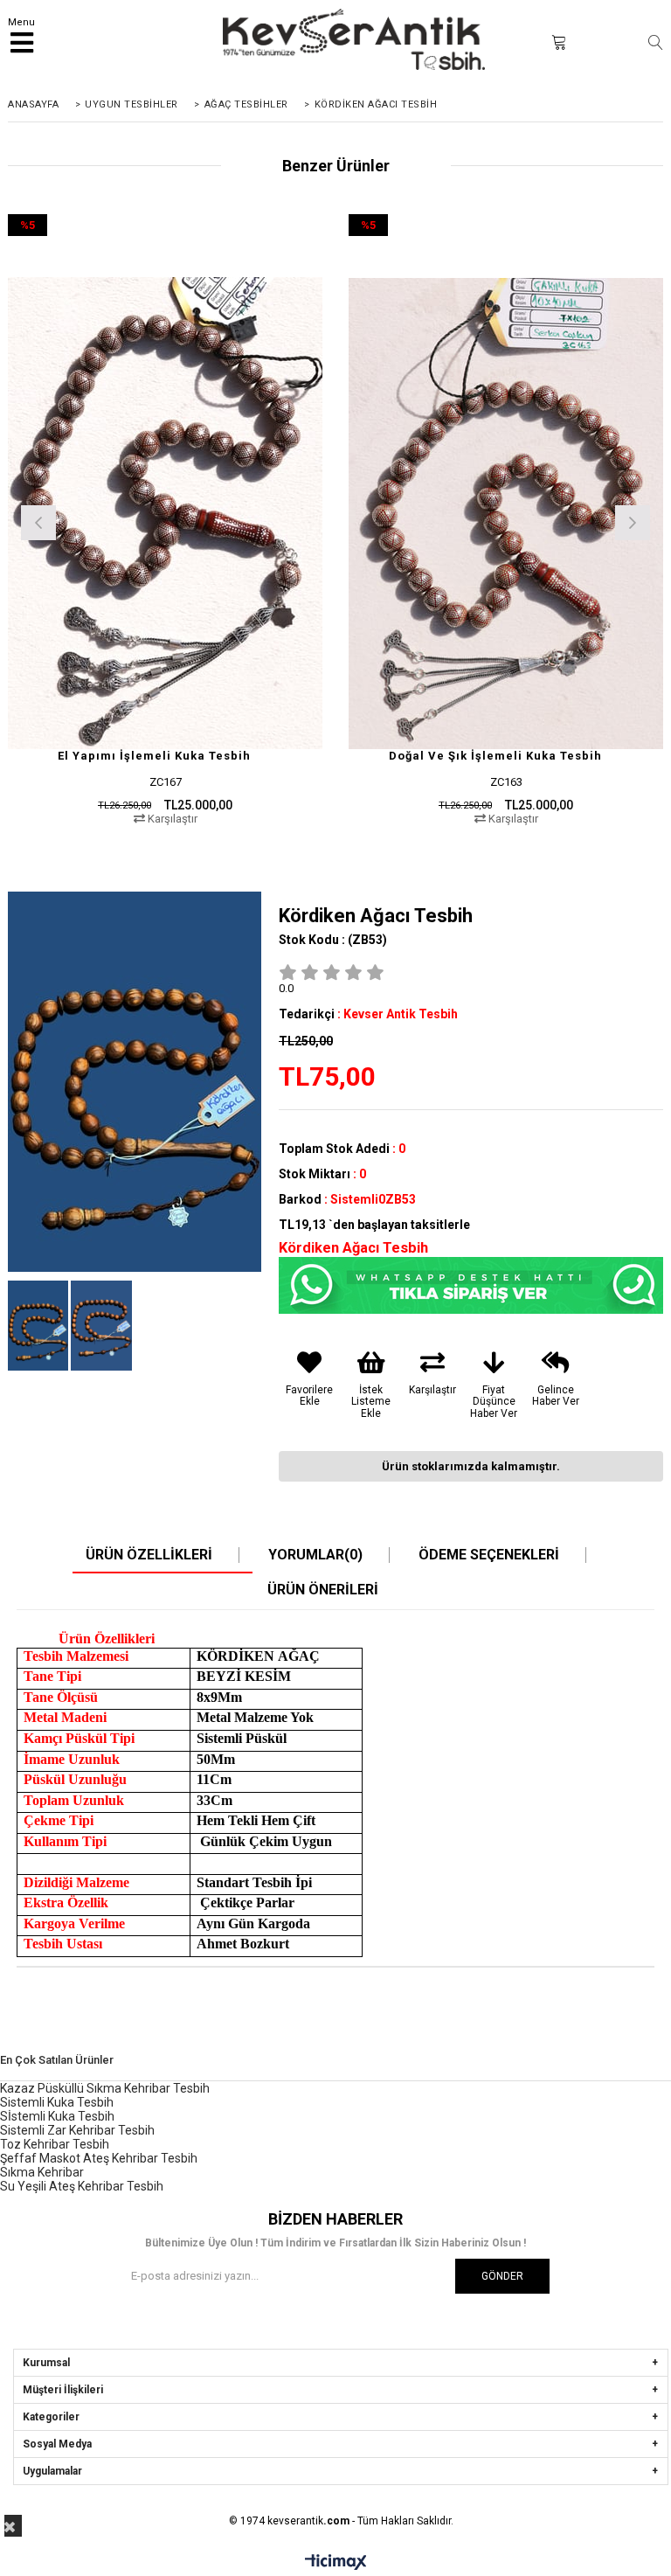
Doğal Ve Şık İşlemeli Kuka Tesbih (495, 756)
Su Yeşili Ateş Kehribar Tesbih (82, 2186)
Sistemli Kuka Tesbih (57, 2102)
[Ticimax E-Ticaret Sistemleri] (336, 2563)
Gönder (502, 2276)
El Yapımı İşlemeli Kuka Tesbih (154, 756)
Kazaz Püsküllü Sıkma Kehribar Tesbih (105, 2088)
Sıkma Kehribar (42, 2172)
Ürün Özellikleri (149, 1555)
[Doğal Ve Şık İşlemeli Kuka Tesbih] (506, 513)
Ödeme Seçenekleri (489, 1555)
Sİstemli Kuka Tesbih (57, 2116)
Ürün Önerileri (323, 1590)
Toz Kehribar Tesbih (55, 2144)
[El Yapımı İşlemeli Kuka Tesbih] (165, 513)
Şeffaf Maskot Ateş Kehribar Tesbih (99, 2158)
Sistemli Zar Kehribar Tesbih (77, 2130)
